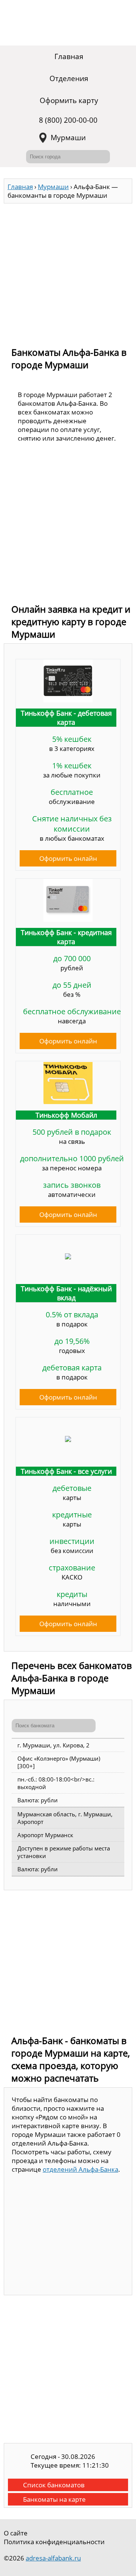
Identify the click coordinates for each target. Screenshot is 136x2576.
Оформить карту (69, 100)
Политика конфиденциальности (54, 2542)
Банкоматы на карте (54, 2499)
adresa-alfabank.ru (53, 2558)
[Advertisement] (68, 272)
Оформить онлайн (68, 858)
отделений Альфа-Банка (80, 2169)
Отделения (69, 78)
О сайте (16, 2533)
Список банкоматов (54, 2485)
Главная (69, 56)
